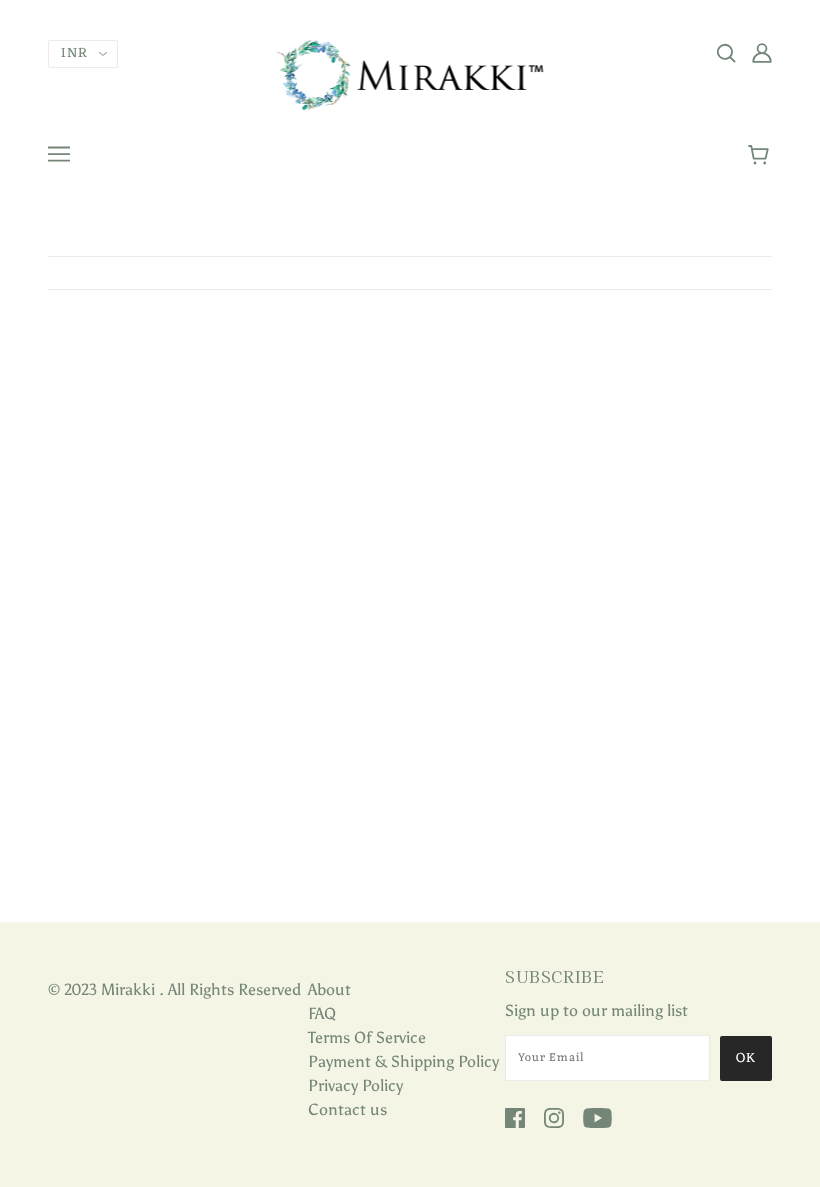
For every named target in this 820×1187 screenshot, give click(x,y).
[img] (726, 52)
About (329, 989)
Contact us (347, 1109)
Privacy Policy (355, 1085)
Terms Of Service (367, 1037)
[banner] (410, 73)
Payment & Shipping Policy (403, 1061)
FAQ (322, 1013)
